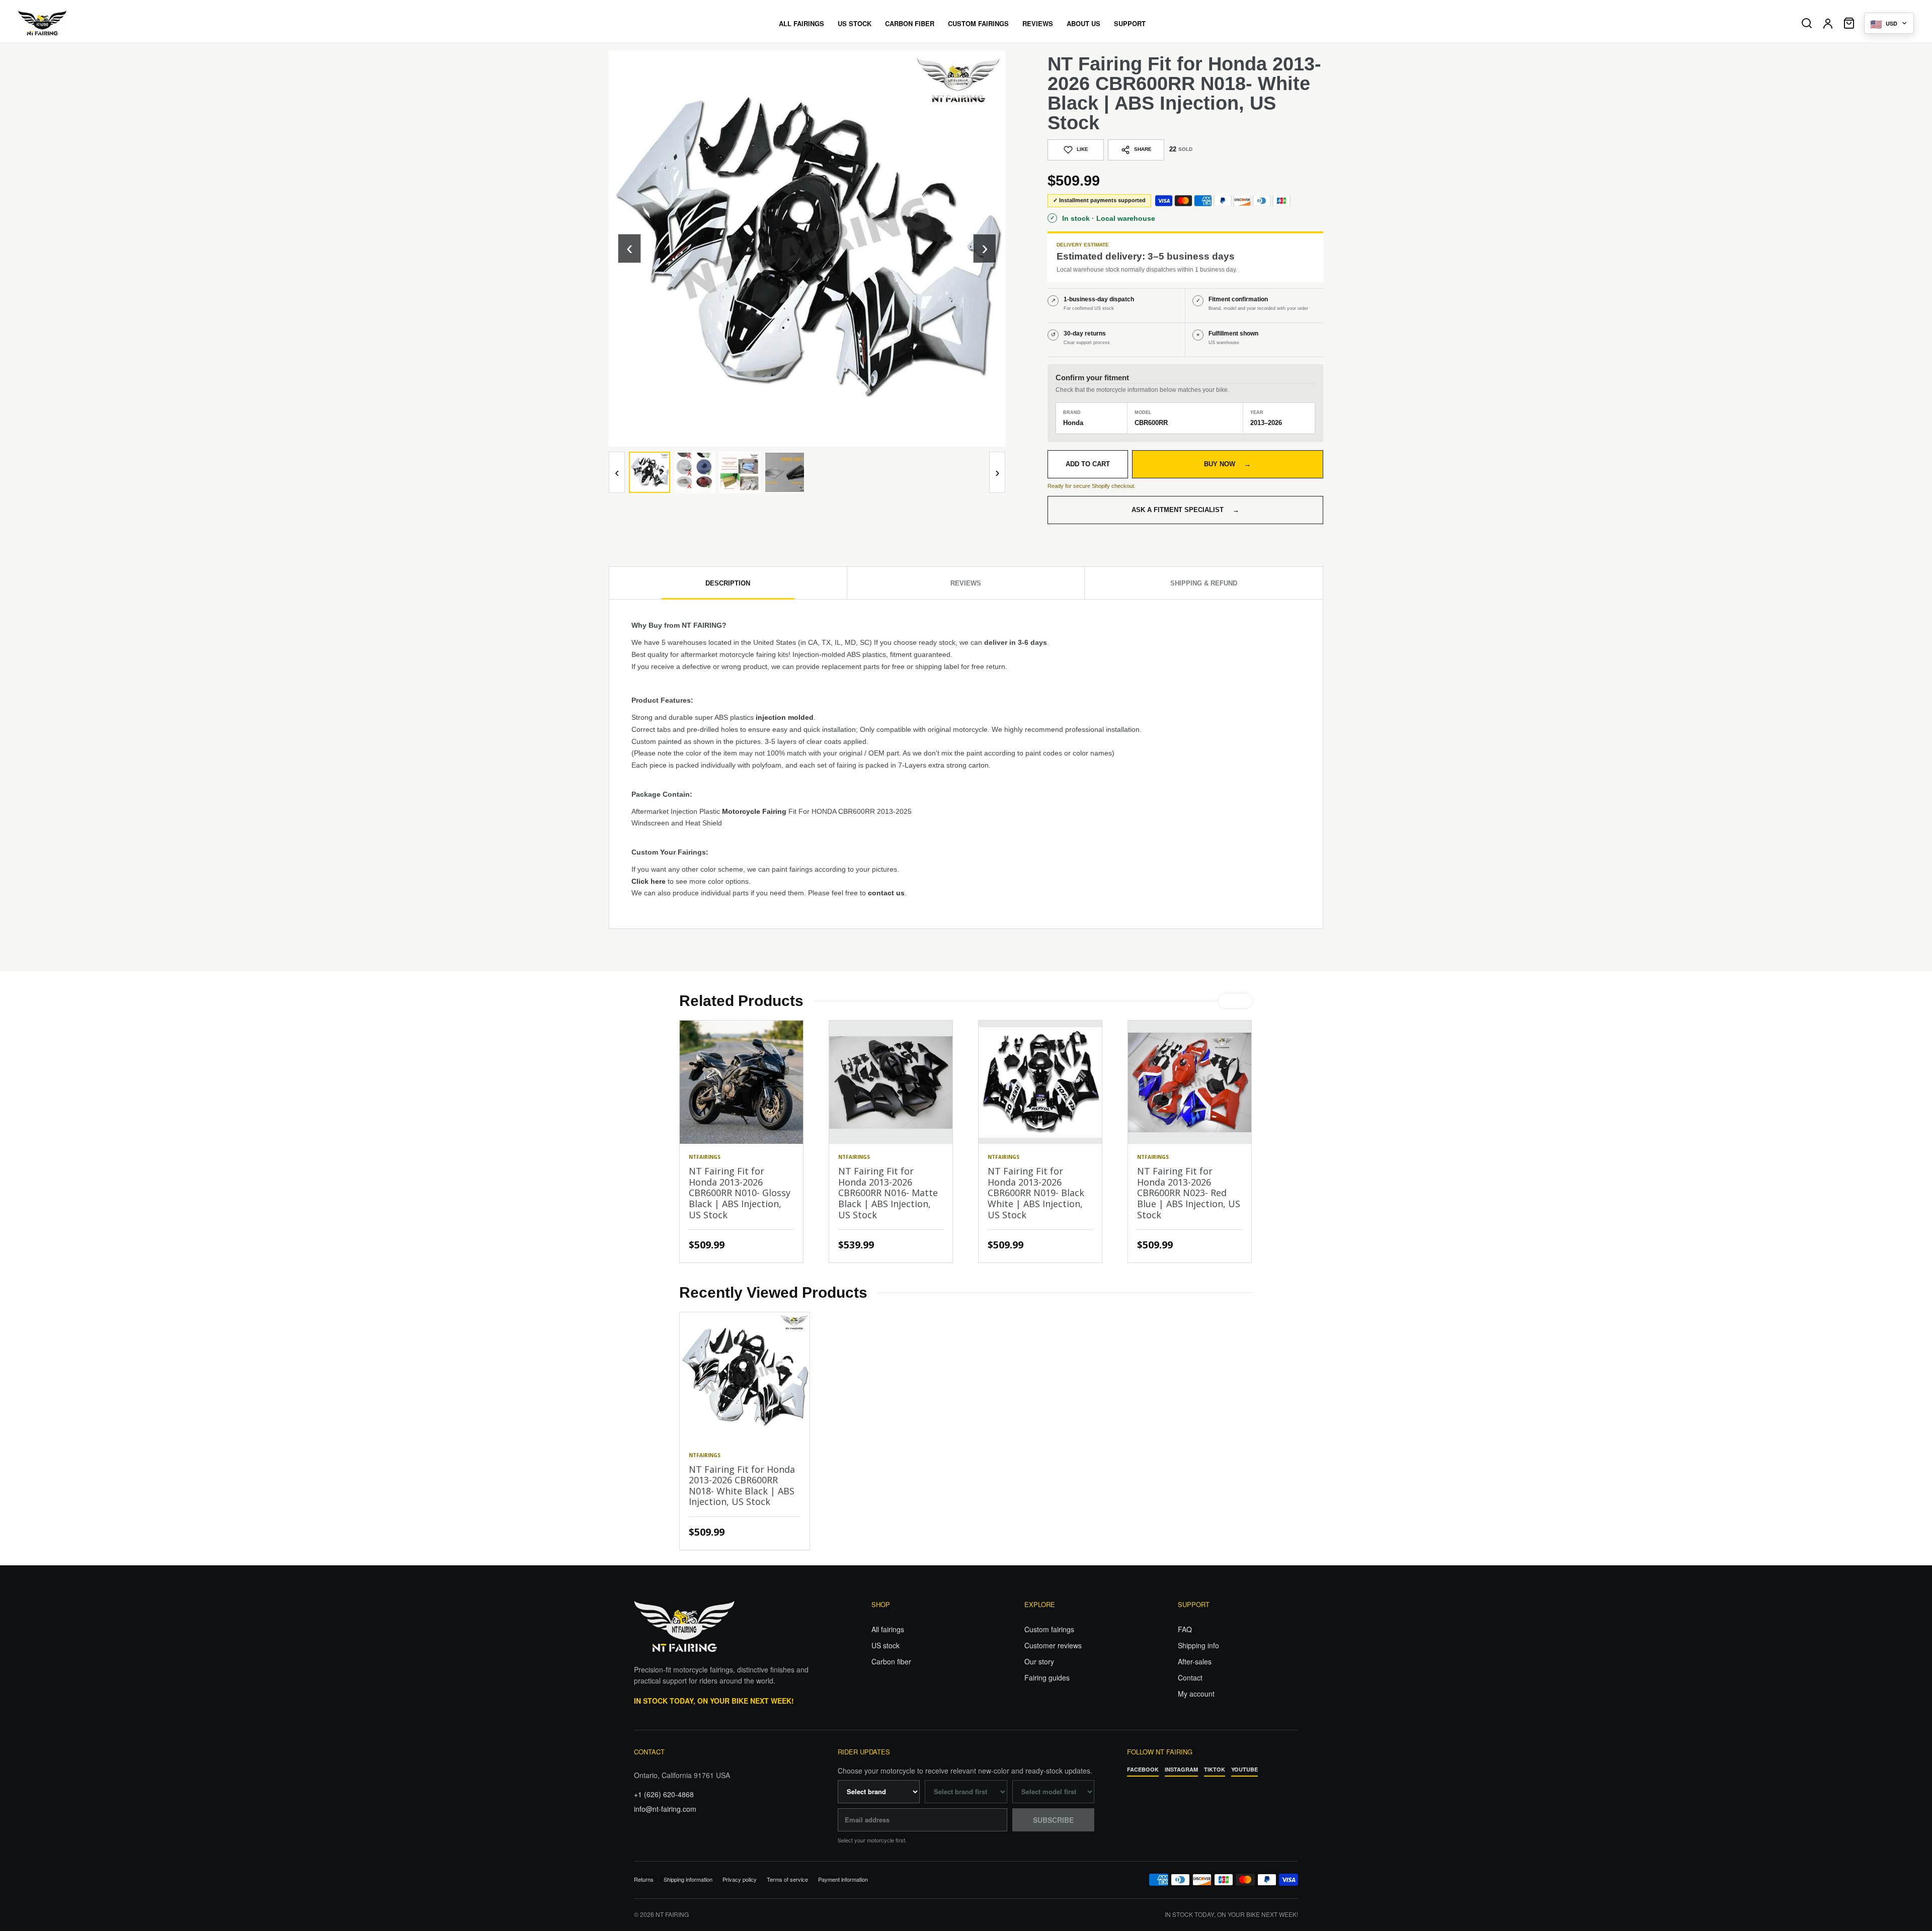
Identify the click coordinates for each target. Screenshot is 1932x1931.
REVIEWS (1038, 23)
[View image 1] (650, 472)
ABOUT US (1083, 23)
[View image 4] (785, 472)
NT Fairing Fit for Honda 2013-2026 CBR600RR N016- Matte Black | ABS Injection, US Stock (888, 1193)
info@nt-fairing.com (665, 1809)
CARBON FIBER (910, 23)
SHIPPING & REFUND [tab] (1204, 583)
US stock (886, 1645)
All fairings (888, 1629)
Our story (1039, 1661)
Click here (649, 881)
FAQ (1185, 1629)
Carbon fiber (891, 1661)
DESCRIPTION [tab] (728, 583)
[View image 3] (740, 472)
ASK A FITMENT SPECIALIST (1185, 510)
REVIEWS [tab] (966, 583)
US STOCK (855, 23)
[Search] (1807, 23)
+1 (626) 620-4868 (664, 1794)
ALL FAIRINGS (801, 23)
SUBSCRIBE (1053, 1820)
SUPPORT (1130, 23)
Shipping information (688, 1879)
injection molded (785, 717)
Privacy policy (740, 1879)
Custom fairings (1049, 1629)
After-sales (1195, 1661)
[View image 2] (695, 472)
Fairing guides (1047, 1677)
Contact (1190, 1677)
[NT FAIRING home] (71, 23)
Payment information (843, 1879)
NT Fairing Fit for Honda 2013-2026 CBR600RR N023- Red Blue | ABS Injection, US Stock (1189, 1193)
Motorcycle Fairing (754, 811)
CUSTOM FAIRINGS (978, 23)
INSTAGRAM (1181, 1769)
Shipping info (1198, 1645)
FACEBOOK (1143, 1769)
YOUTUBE (1244, 1769)
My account (1196, 1694)
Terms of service (787, 1879)
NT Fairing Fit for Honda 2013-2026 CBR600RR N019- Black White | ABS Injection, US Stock (1036, 1193)
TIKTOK (1215, 1769)
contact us (886, 893)
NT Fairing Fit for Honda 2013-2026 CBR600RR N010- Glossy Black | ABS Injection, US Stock (740, 1193)
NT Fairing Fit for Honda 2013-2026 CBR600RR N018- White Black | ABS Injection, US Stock (742, 1486)
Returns (644, 1879)
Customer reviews (1053, 1645)
